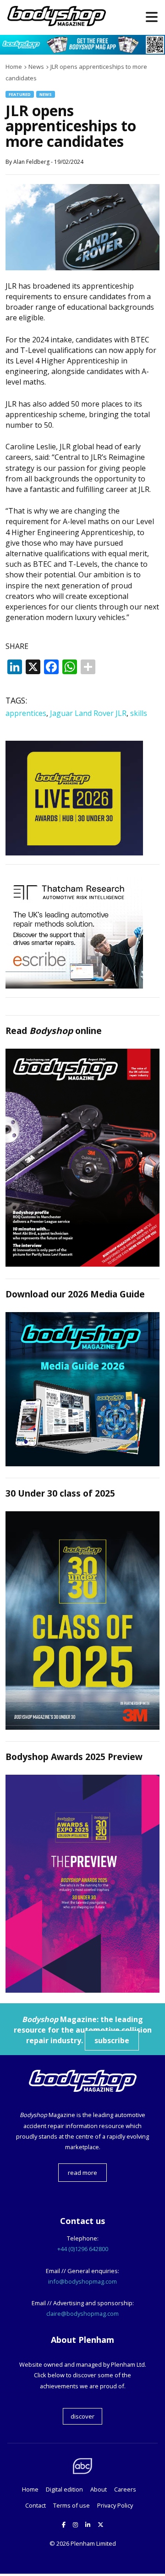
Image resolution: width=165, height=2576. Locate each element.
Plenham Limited (93, 2543)
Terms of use (71, 2505)
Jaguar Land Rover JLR (88, 713)
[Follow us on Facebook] (64, 2525)
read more (82, 2173)
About (99, 2489)
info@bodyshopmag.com (82, 2281)
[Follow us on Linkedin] (88, 2525)
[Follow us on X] (101, 2525)
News (46, 94)
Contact (36, 2505)
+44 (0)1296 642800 (83, 2249)
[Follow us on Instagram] (75, 2525)
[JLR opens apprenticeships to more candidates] (82, 268)
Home (30, 2489)
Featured (20, 94)
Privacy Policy (115, 2505)
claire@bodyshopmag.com (82, 2313)
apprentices (26, 713)
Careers (125, 2489)
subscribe (112, 2040)
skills (139, 713)
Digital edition (64, 2489)
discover (82, 2416)
